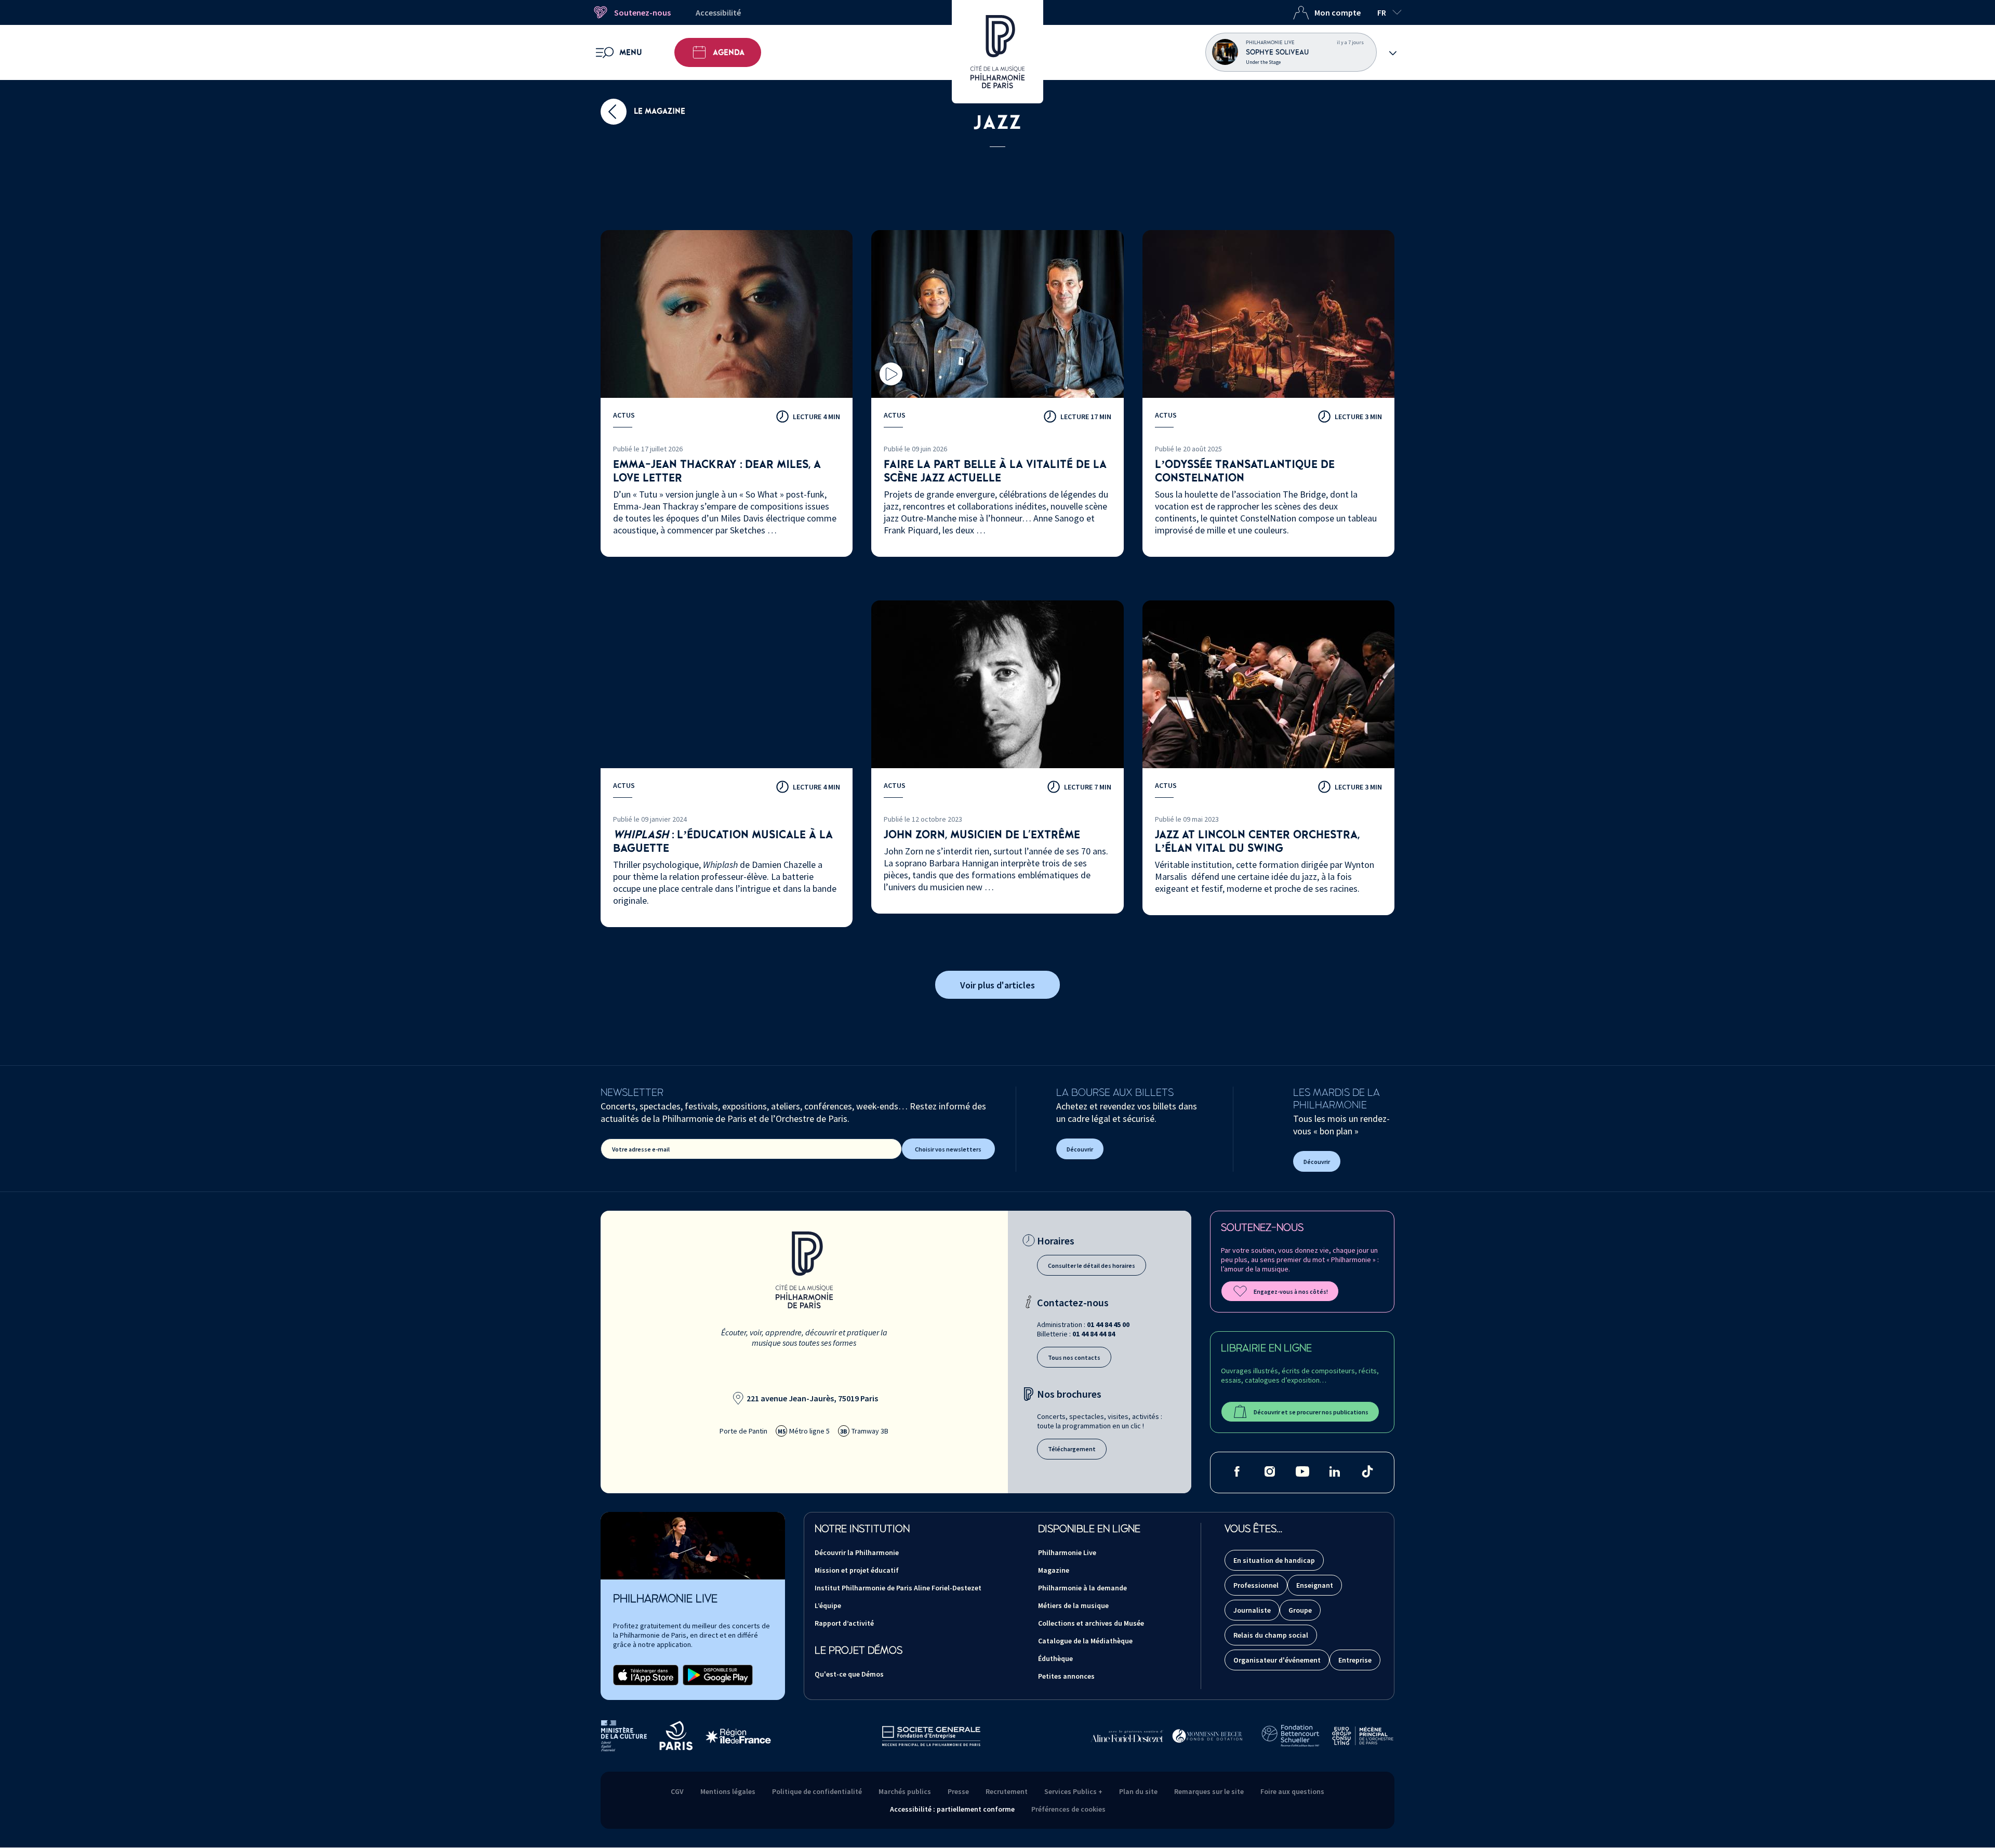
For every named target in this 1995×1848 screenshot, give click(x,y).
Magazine (1054, 1570)
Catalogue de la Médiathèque (1085, 1641)
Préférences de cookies (1068, 1809)
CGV (677, 1791)
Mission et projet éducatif (857, 1570)
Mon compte (1338, 12)
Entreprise (1355, 1660)
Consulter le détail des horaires (1092, 1266)
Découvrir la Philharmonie (857, 1552)
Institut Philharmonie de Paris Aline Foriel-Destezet (898, 1588)
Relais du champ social (1271, 1635)
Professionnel (1256, 1585)
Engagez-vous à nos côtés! (1291, 1291)
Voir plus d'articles (997, 985)
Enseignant (1315, 1585)
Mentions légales (728, 1791)
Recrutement (1007, 1791)
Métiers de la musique (1073, 1605)
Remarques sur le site (1209, 1791)
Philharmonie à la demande (1082, 1588)
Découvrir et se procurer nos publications (1311, 1412)
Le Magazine (659, 111)
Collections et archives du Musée (1091, 1623)
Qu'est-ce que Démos (849, 1674)
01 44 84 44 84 (1094, 1334)
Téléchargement (1072, 1449)
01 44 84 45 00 (1108, 1324)
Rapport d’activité (844, 1623)
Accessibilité (718, 12)
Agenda (729, 52)
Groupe (1300, 1610)
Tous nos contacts (1074, 1357)
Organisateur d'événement (1277, 1660)
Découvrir (1080, 1149)
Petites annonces (1066, 1676)
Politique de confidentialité (817, 1791)
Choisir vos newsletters (948, 1149)
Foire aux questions (1292, 1791)
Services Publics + (1073, 1791)
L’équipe (828, 1605)
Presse (958, 1791)
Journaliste (1252, 1610)
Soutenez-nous (642, 12)
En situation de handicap (1274, 1560)
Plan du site (1138, 1791)
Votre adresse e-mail (641, 1149)
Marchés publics (905, 1791)
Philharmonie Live (1067, 1552)
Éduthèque (1055, 1658)
